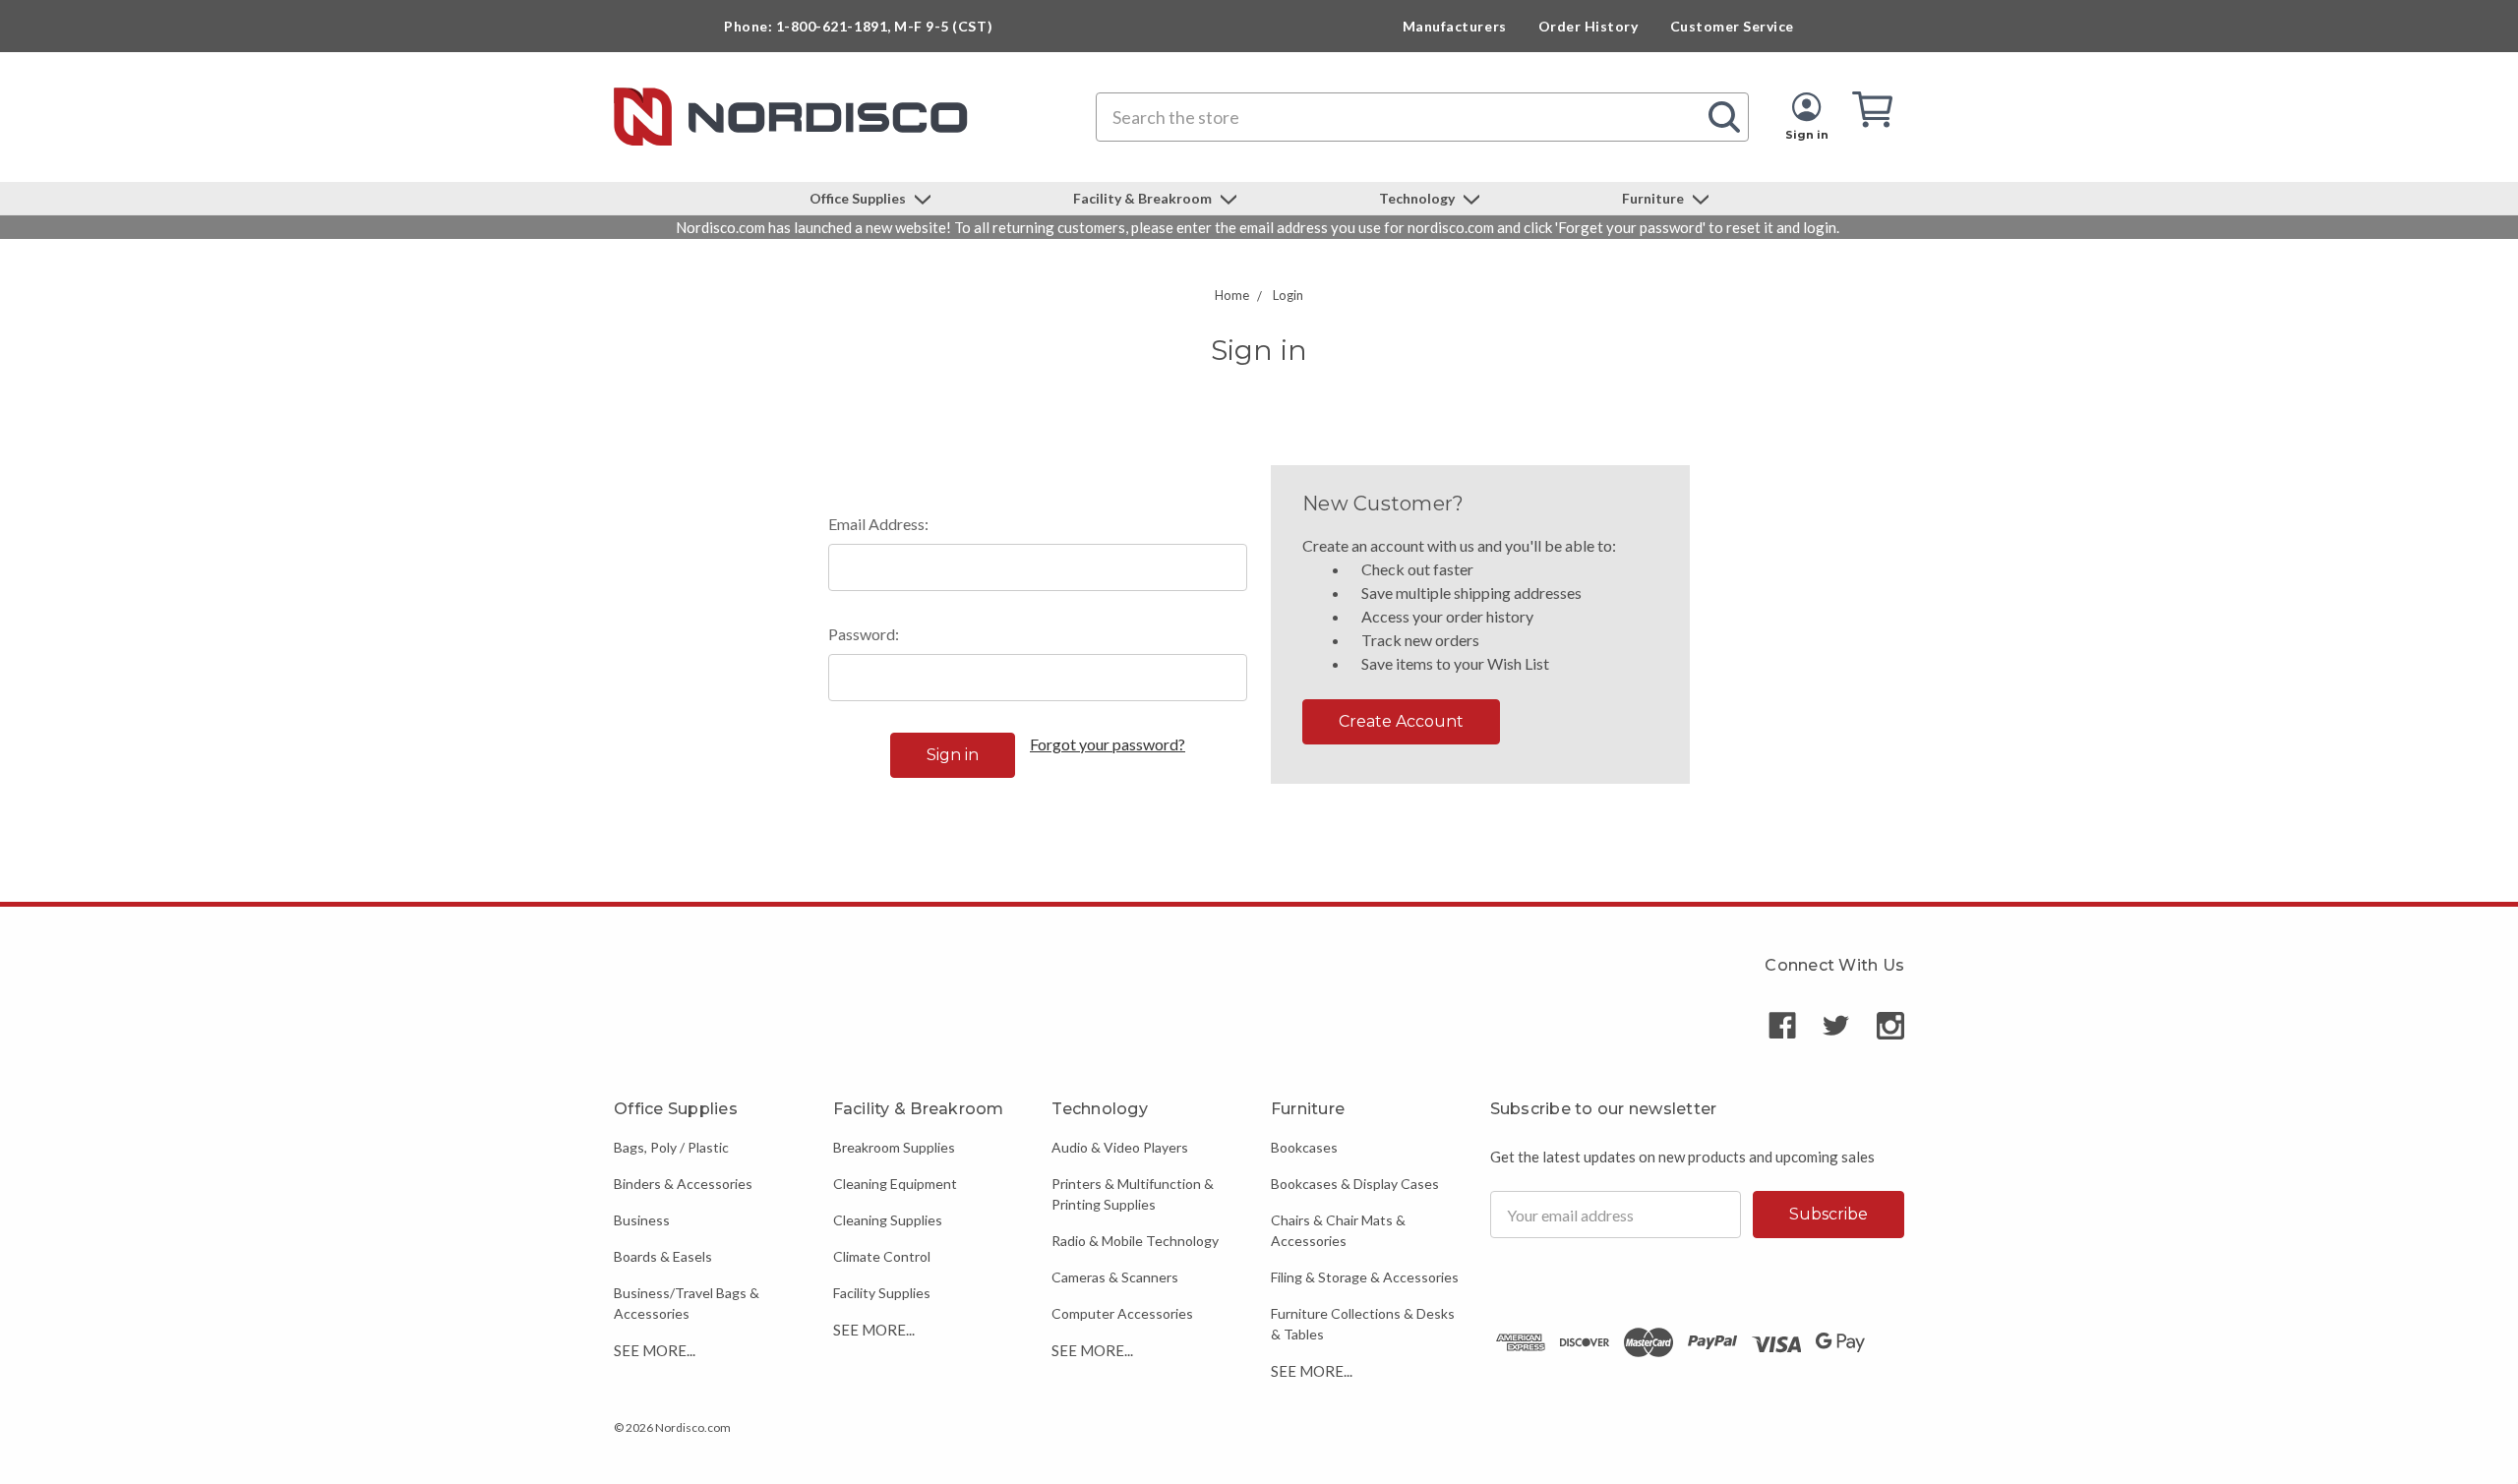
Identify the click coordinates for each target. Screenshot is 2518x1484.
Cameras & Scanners (1115, 1277)
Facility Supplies (882, 1293)
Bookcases (1304, 1147)
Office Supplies (859, 198)
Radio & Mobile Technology (1135, 1241)
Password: (864, 634)
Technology (1418, 198)
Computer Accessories (1122, 1313)
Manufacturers (1455, 26)
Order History (1589, 26)
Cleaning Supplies (888, 1220)
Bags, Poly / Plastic (671, 1147)
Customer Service (1732, 26)
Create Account (1401, 721)
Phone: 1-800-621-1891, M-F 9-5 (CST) (858, 26)
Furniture (1654, 198)
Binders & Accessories (683, 1184)
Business (642, 1220)
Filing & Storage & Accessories (1365, 1277)
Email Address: (878, 524)
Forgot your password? (1108, 744)
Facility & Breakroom (1144, 198)
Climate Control (882, 1256)
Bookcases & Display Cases (1355, 1184)
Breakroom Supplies (894, 1147)
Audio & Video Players (1120, 1147)
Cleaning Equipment (895, 1184)
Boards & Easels (663, 1256)
